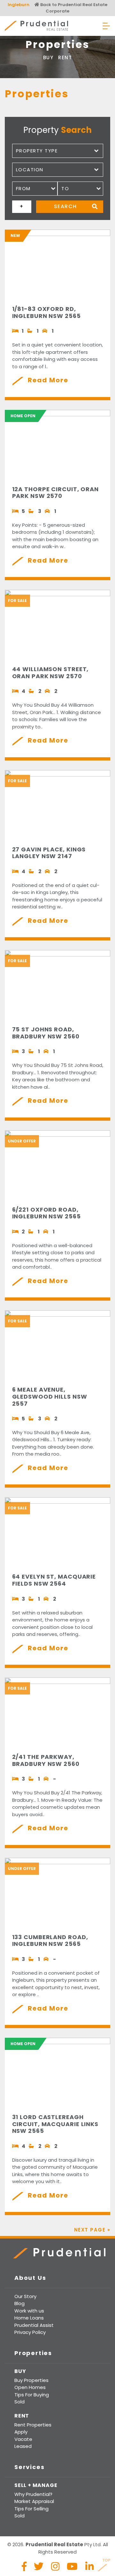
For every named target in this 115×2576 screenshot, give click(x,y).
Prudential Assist (34, 2325)
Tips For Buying (32, 2395)
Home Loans (29, 2318)
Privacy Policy (30, 2332)
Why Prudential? (33, 2494)
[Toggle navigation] (106, 26)
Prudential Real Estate (36, 26)
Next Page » (92, 2230)
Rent (65, 57)
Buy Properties (31, 2380)
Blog (19, 2303)
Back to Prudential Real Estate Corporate (73, 8)
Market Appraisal (34, 2501)
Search (65, 206)
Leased (23, 2446)
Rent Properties (33, 2425)
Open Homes (30, 2387)
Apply (21, 2432)
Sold (19, 2402)
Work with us (29, 2311)
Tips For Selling (31, 2509)
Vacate (23, 2439)
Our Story (25, 2296)
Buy (48, 57)
